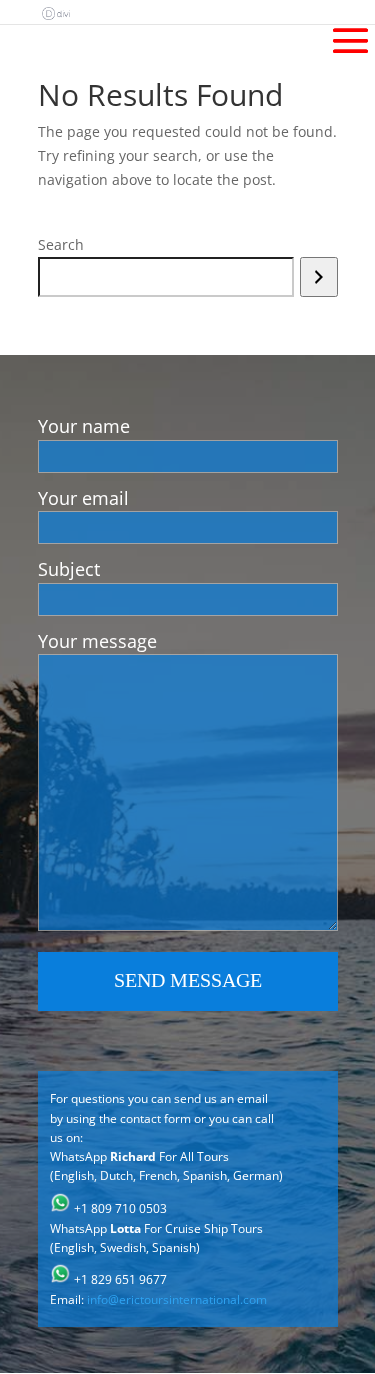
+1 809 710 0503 (120, 1208)
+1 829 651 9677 (120, 1279)
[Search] (318, 277)
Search (61, 244)
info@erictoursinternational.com (177, 1299)
